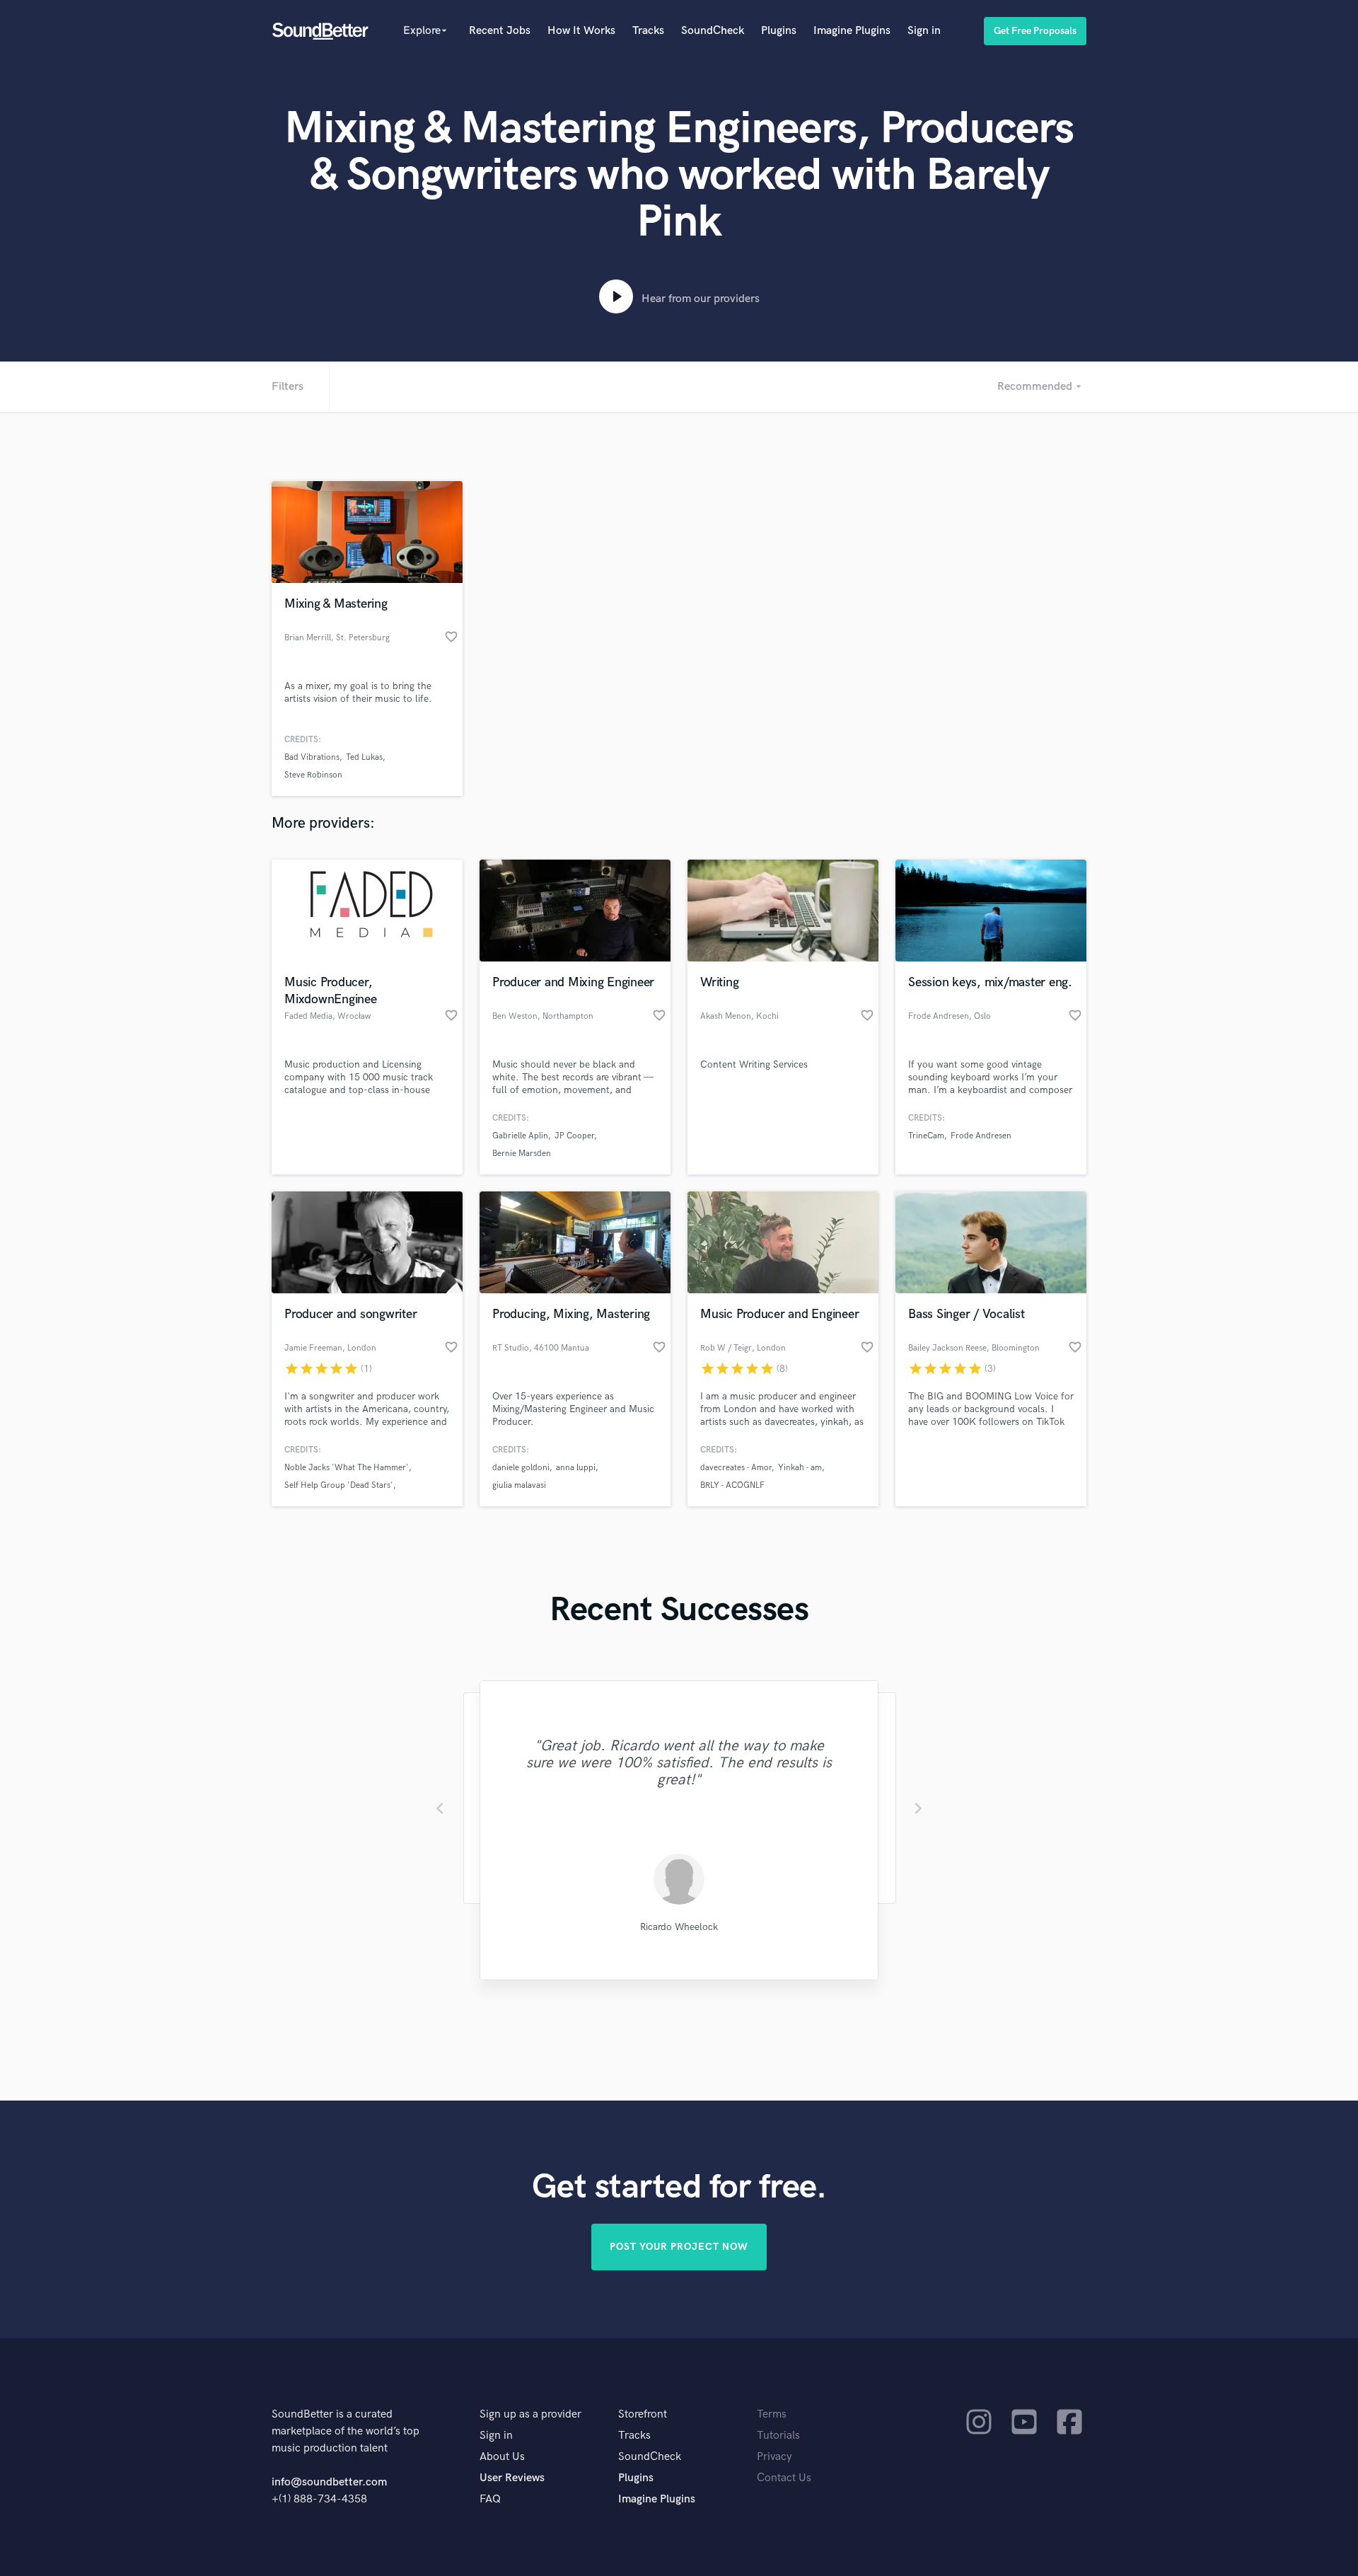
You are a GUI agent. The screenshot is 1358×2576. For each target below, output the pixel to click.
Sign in (924, 31)
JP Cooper (574, 1136)
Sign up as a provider (530, 2414)
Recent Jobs (500, 31)
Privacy (774, 2457)
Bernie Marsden (522, 1154)
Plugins (779, 31)
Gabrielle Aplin (520, 1136)
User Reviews (512, 2478)
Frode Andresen (981, 1136)
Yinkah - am (800, 1468)
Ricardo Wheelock (679, 1927)
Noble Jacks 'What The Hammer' (347, 1468)
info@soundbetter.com (329, 2482)
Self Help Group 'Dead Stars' (339, 1485)
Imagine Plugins (852, 31)
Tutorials (778, 2436)
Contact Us (784, 2478)
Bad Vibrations (312, 757)
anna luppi (576, 1468)
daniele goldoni (521, 1468)
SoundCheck (713, 31)
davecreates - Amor (736, 1468)
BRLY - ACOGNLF (732, 1485)
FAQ (490, 2499)
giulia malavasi (519, 1485)
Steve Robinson (313, 775)
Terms (772, 2414)
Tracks (648, 31)
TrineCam (926, 1136)
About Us (502, 2457)
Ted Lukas (364, 757)
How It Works (581, 31)
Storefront (643, 2414)
